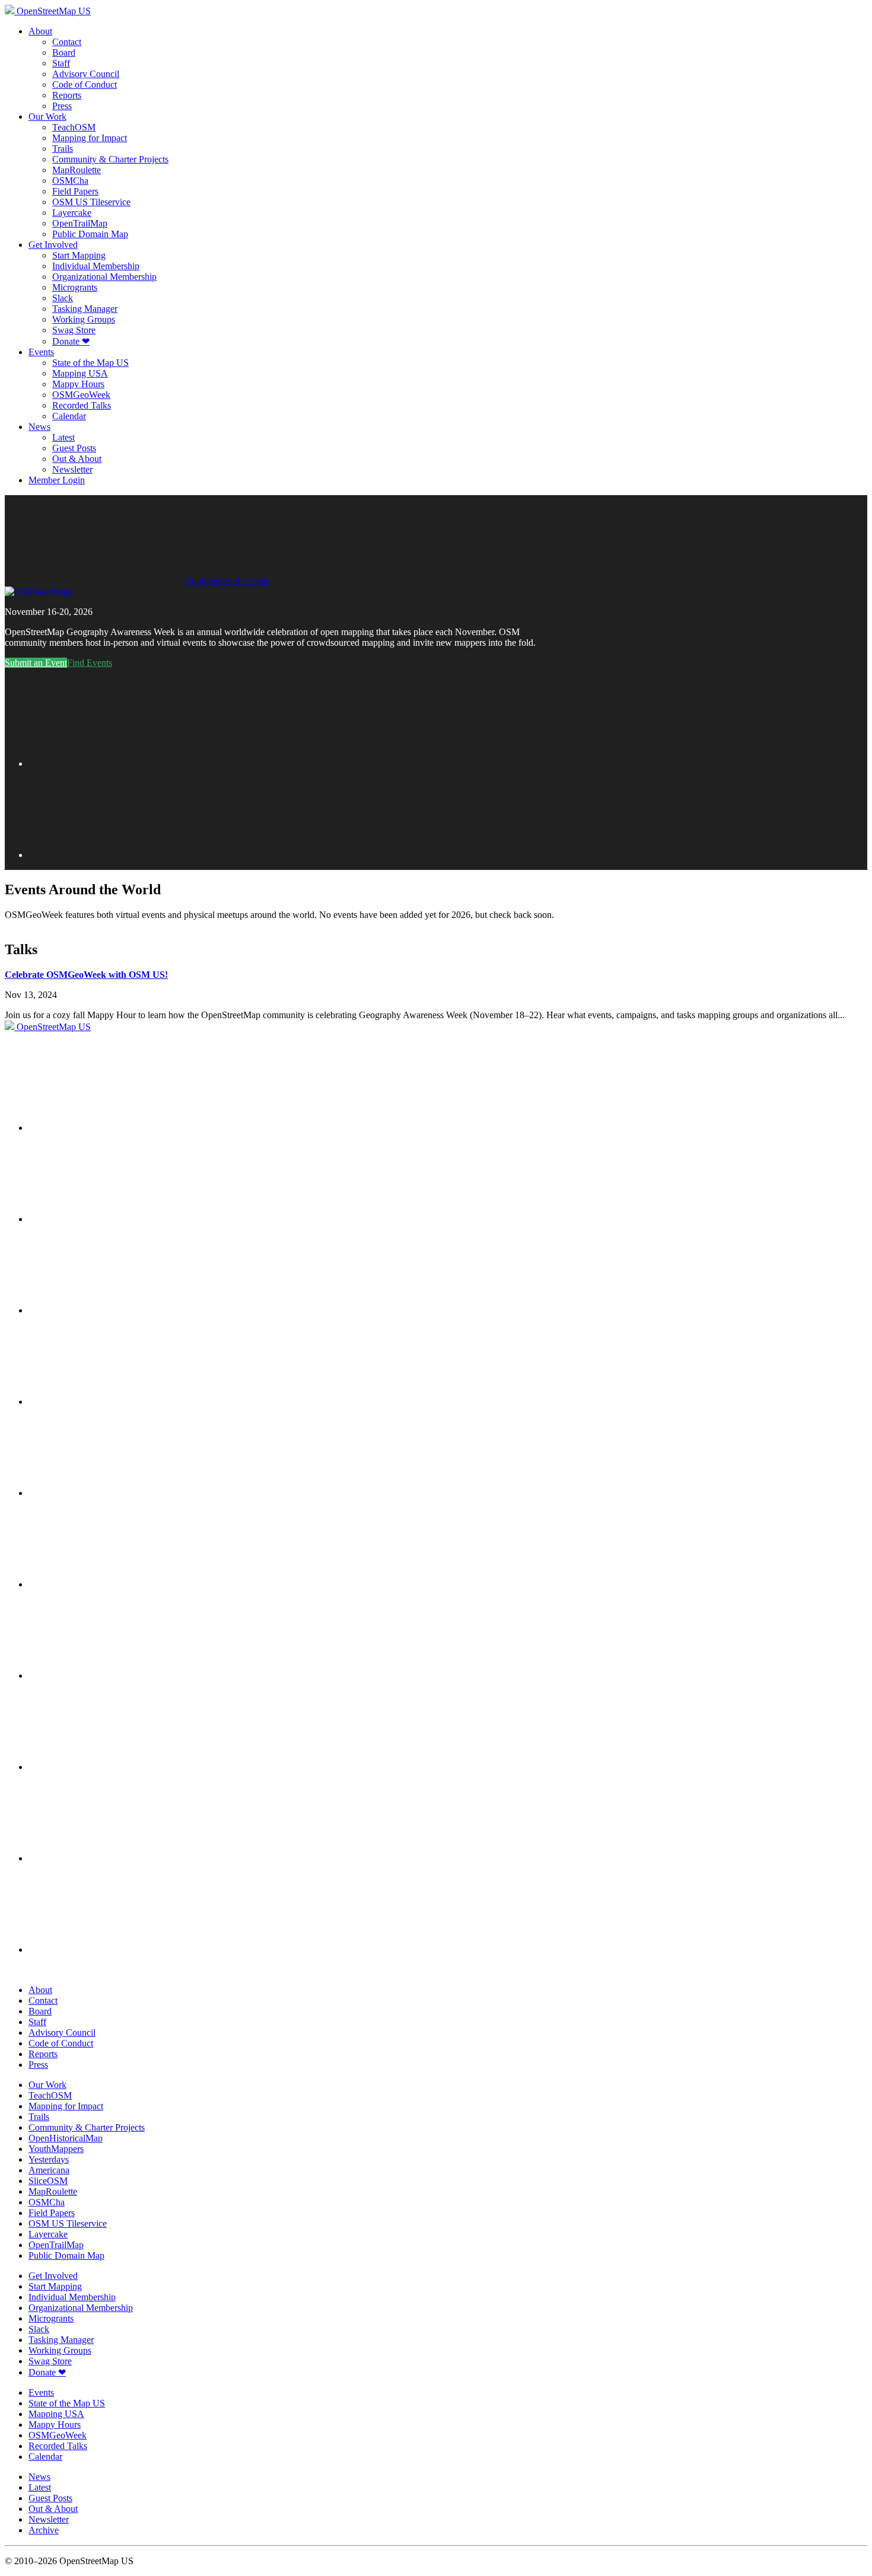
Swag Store (74, 330)
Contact (67, 42)
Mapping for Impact (90, 138)
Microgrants (75, 287)
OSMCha (70, 181)
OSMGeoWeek (81, 395)
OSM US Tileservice (91, 202)
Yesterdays (49, 2159)
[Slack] (117, 1128)
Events (41, 352)
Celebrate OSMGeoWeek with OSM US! (86, 975)
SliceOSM (48, 2181)
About (40, 31)
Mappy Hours (78, 384)
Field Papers (75, 191)
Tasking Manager (85, 309)
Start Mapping (79, 255)
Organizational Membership (104, 277)
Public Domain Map (90, 234)
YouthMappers (56, 2149)
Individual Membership (96, 266)
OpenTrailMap (80, 223)
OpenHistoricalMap (66, 2138)
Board (64, 52)
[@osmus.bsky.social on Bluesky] (117, 1584)
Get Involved (53, 245)
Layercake (72, 213)
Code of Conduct (85, 85)
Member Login (57, 480)
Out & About (77, 459)
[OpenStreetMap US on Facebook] (117, 1676)
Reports (67, 95)
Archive (44, 2530)
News (39, 427)
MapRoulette (77, 170)
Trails (63, 149)
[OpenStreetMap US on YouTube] (117, 1310)
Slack (63, 298)
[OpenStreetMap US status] (117, 1949)
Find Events (90, 663)
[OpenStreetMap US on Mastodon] (117, 1493)
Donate (71, 341)
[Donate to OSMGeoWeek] (117, 855)
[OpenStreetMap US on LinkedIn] (117, 1767)
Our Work (47, 117)
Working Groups (84, 319)
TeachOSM (74, 127)
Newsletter (72, 469)
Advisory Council (86, 74)
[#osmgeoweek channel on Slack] (117, 763)
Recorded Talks (82, 405)
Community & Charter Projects (110, 159)
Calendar (69, 416)
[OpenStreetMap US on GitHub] (117, 1219)
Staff (61, 63)
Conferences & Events (226, 581)
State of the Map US (90, 363)
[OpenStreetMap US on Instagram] (117, 1402)
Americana (49, 2170)
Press (62, 106)
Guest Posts (74, 448)
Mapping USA (80, 373)
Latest (63, 437)
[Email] (117, 1858)
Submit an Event (36, 663)
